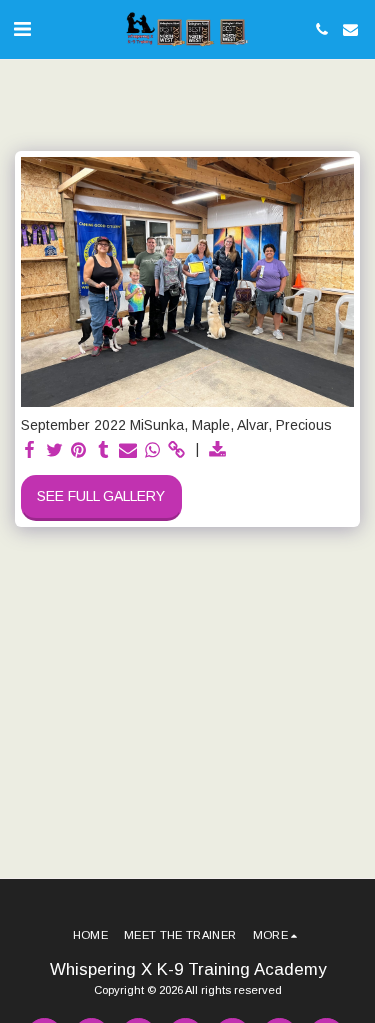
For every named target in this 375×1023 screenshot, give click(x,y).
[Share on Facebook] (30, 450)
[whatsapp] (153, 450)
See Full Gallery (101, 496)
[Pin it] (79, 450)
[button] (22, 29)
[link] (177, 450)
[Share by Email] (128, 450)
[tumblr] (104, 450)
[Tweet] (55, 450)
